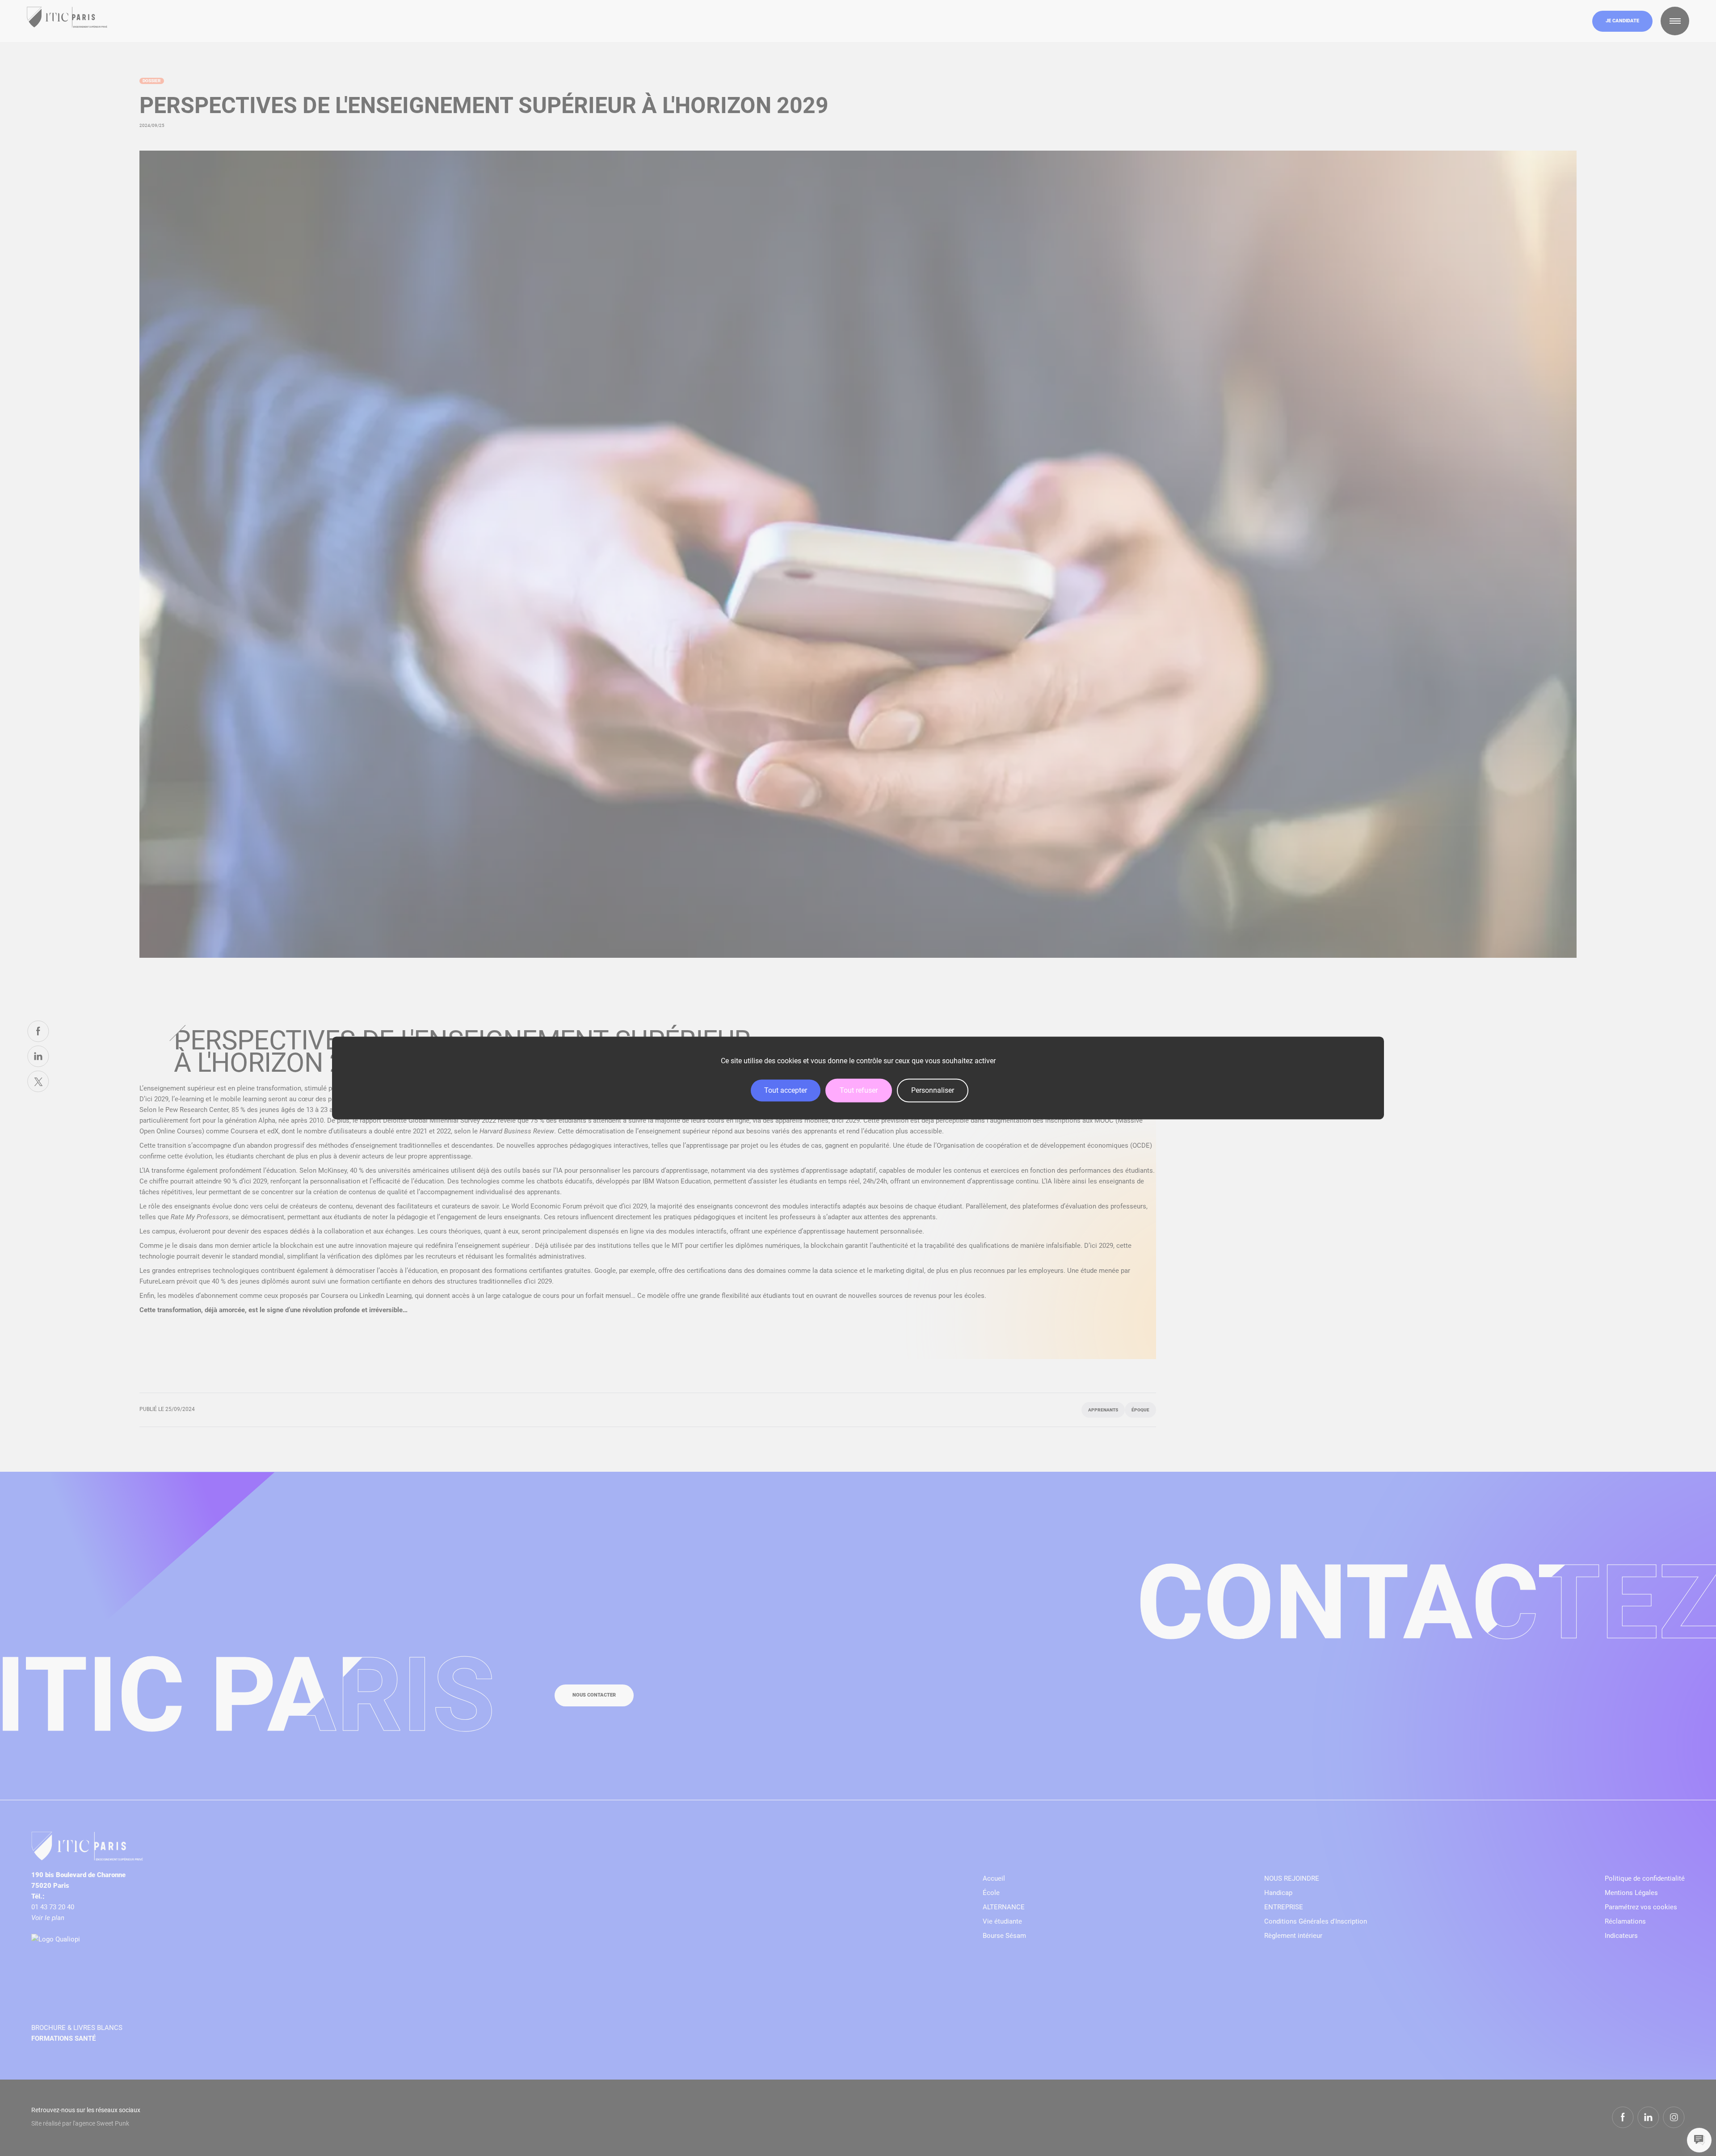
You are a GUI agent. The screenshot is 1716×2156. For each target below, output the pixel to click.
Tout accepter (786, 1090)
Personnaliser (933, 1090)
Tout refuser (859, 1090)
